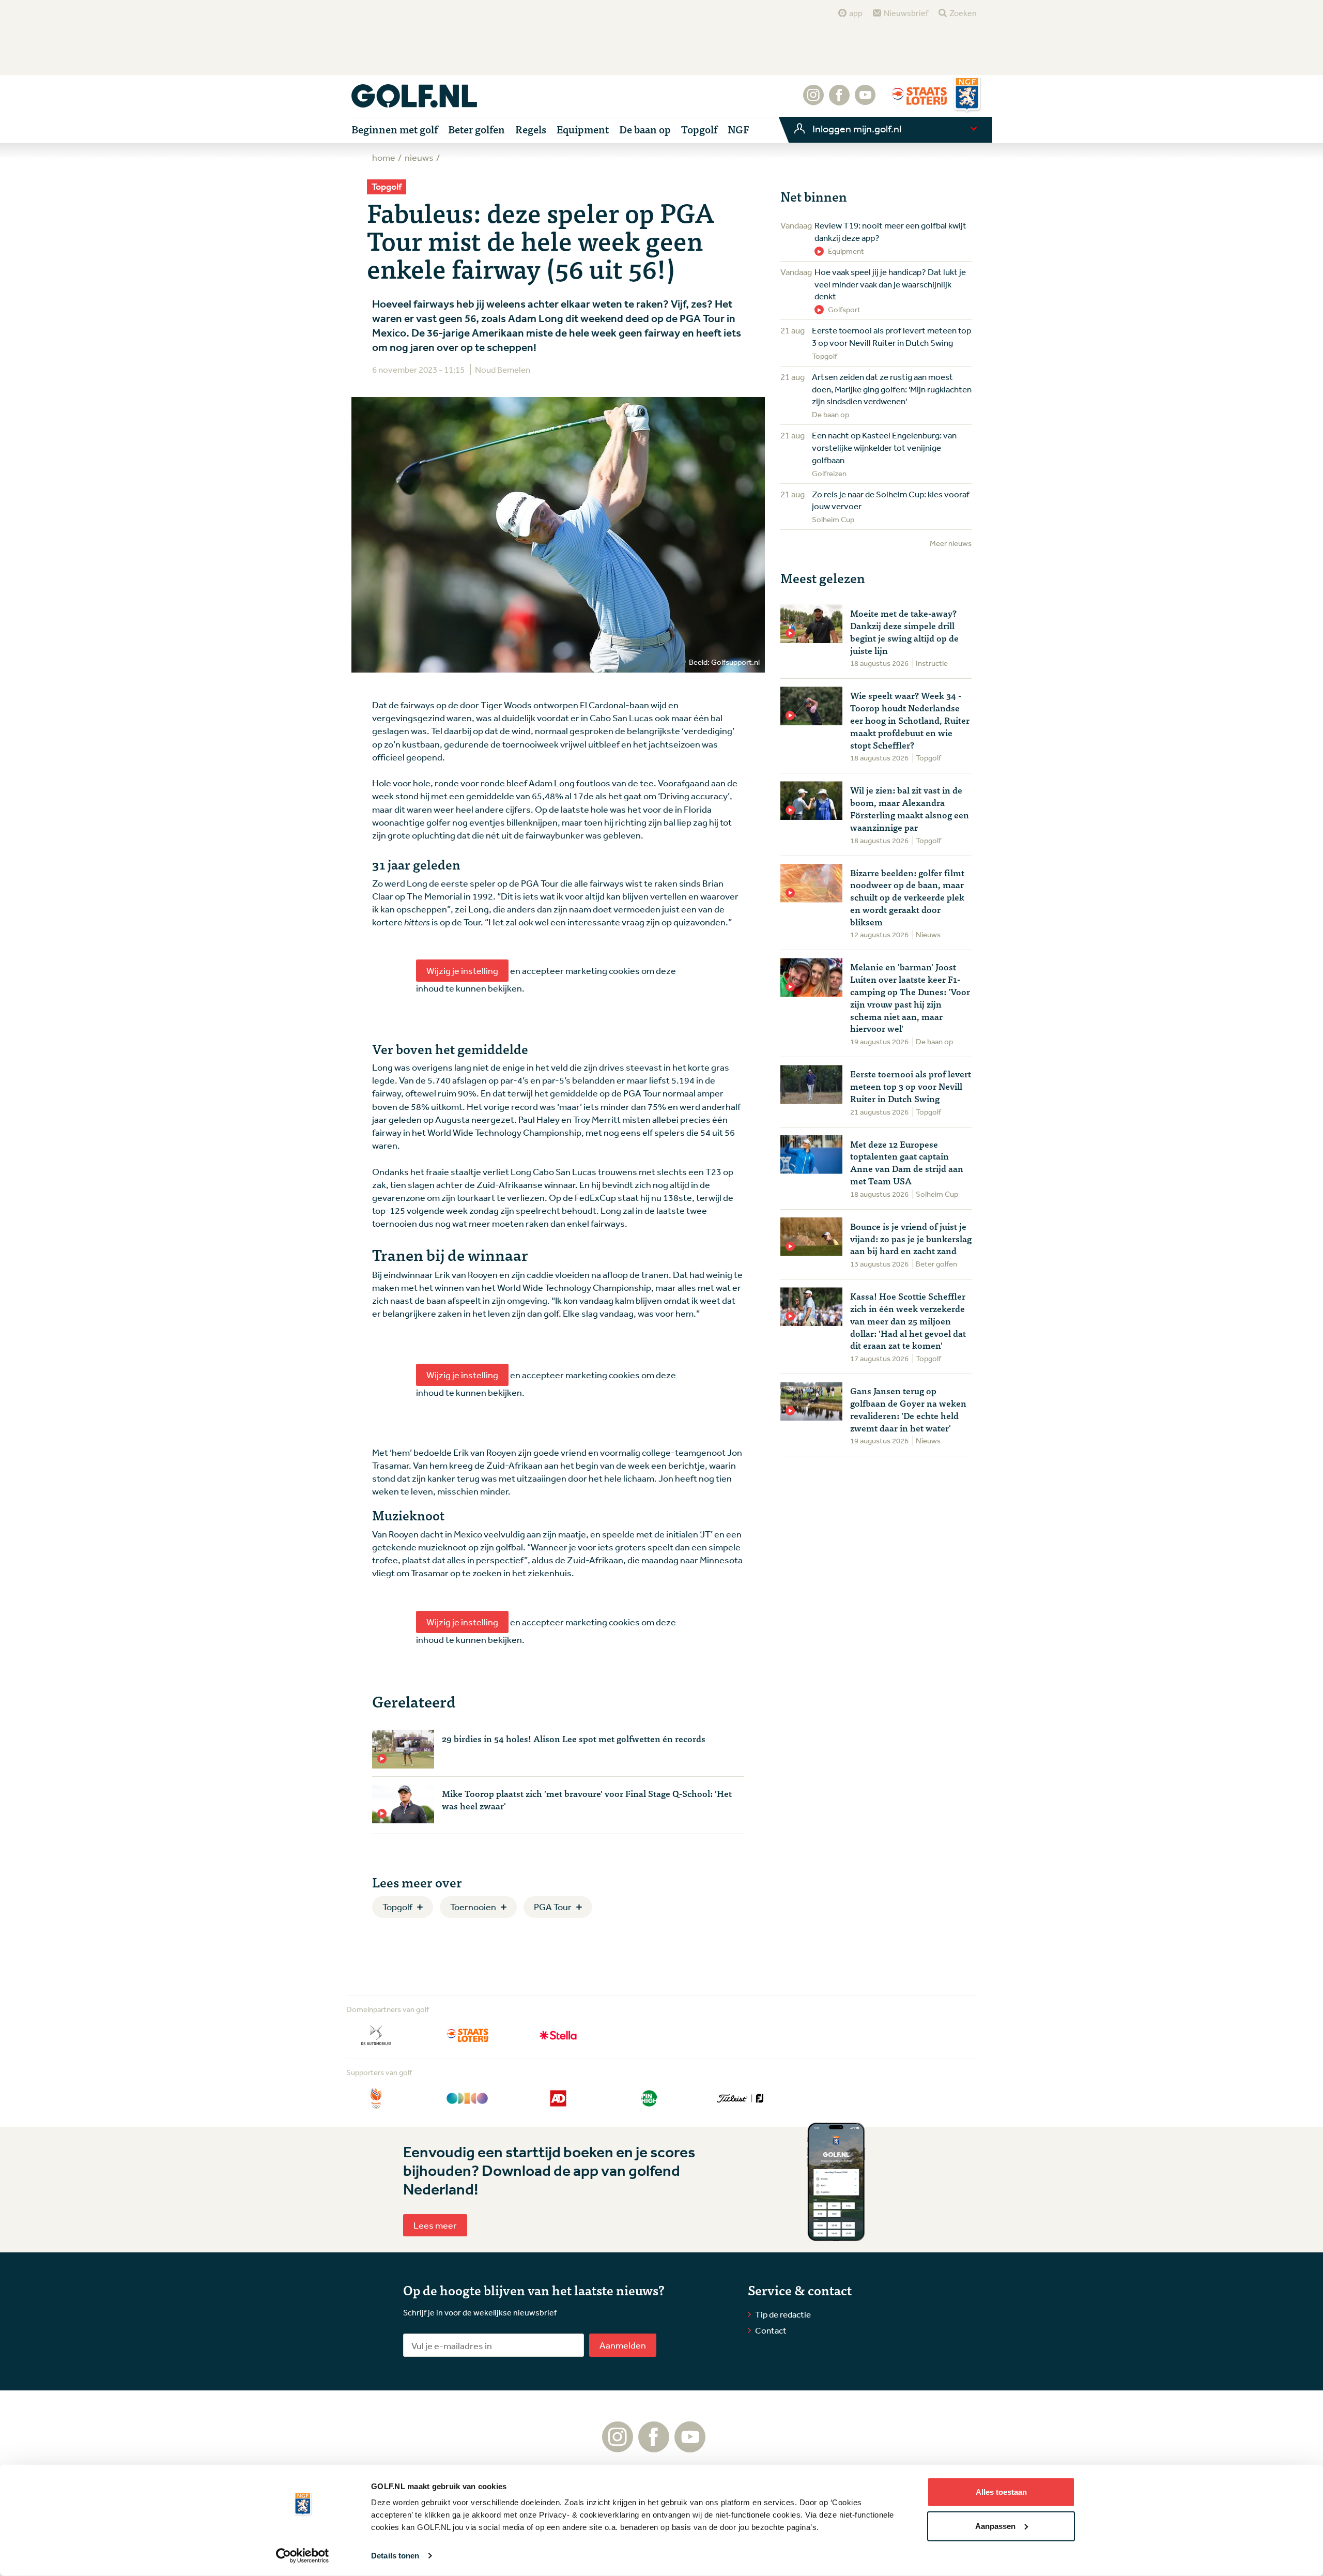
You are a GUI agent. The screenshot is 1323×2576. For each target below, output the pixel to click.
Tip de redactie (783, 2314)
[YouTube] (865, 100)
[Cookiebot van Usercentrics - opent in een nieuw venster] (303, 2556)
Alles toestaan (1001, 2492)
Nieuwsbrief (906, 13)
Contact (771, 2330)
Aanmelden (623, 2345)
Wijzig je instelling (462, 970)
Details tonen (395, 2556)
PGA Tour (553, 1907)
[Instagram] (813, 100)
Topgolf (397, 1907)
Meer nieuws (951, 543)
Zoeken (963, 13)
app (856, 13)
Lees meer (435, 2225)
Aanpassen (995, 2526)
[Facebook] (839, 100)
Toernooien (473, 1907)
